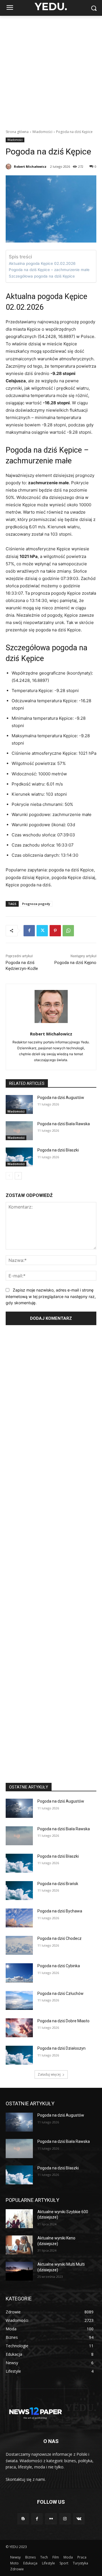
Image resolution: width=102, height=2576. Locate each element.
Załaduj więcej (49, 2074)
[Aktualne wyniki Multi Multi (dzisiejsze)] (19, 2271)
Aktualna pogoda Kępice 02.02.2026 (42, 263)
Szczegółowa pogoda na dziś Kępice (42, 276)
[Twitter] (42, 931)
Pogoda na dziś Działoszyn (61, 2048)
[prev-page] (9, 1176)
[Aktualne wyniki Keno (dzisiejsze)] (19, 2245)
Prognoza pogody (36, 904)
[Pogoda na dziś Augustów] (19, 1104)
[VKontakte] (79, 2519)
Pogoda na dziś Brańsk (58, 1884)
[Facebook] (29, 931)
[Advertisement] (51, 69)
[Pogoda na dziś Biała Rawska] (19, 1131)
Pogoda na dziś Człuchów (60, 1993)
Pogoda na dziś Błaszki (58, 1150)
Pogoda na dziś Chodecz (59, 1938)
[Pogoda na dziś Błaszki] (19, 1157)
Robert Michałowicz (30, 166)
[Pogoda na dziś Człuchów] (19, 2000)
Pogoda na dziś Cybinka (59, 1966)
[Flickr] (51, 2519)
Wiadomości (42, 132)
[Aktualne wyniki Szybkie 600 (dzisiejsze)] (19, 2219)
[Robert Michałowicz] (9, 167)
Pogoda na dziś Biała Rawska (64, 1124)
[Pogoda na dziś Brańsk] (19, 1891)
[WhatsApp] (68, 931)
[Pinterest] (55, 931)
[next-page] (18, 1176)
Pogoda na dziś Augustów (61, 1098)
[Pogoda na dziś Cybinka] (19, 1973)
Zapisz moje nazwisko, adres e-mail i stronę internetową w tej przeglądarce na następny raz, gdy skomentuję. (51, 1296)
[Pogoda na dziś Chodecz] (19, 1945)
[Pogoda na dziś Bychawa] (19, 1918)
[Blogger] (23, 2519)
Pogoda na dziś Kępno (75, 963)
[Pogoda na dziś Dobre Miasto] (19, 2028)
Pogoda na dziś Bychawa (60, 1911)
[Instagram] (65, 2519)
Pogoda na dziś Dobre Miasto (63, 2021)
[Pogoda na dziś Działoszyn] (19, 2055)
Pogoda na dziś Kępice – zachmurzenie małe (49, 270)
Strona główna (17, 132)
